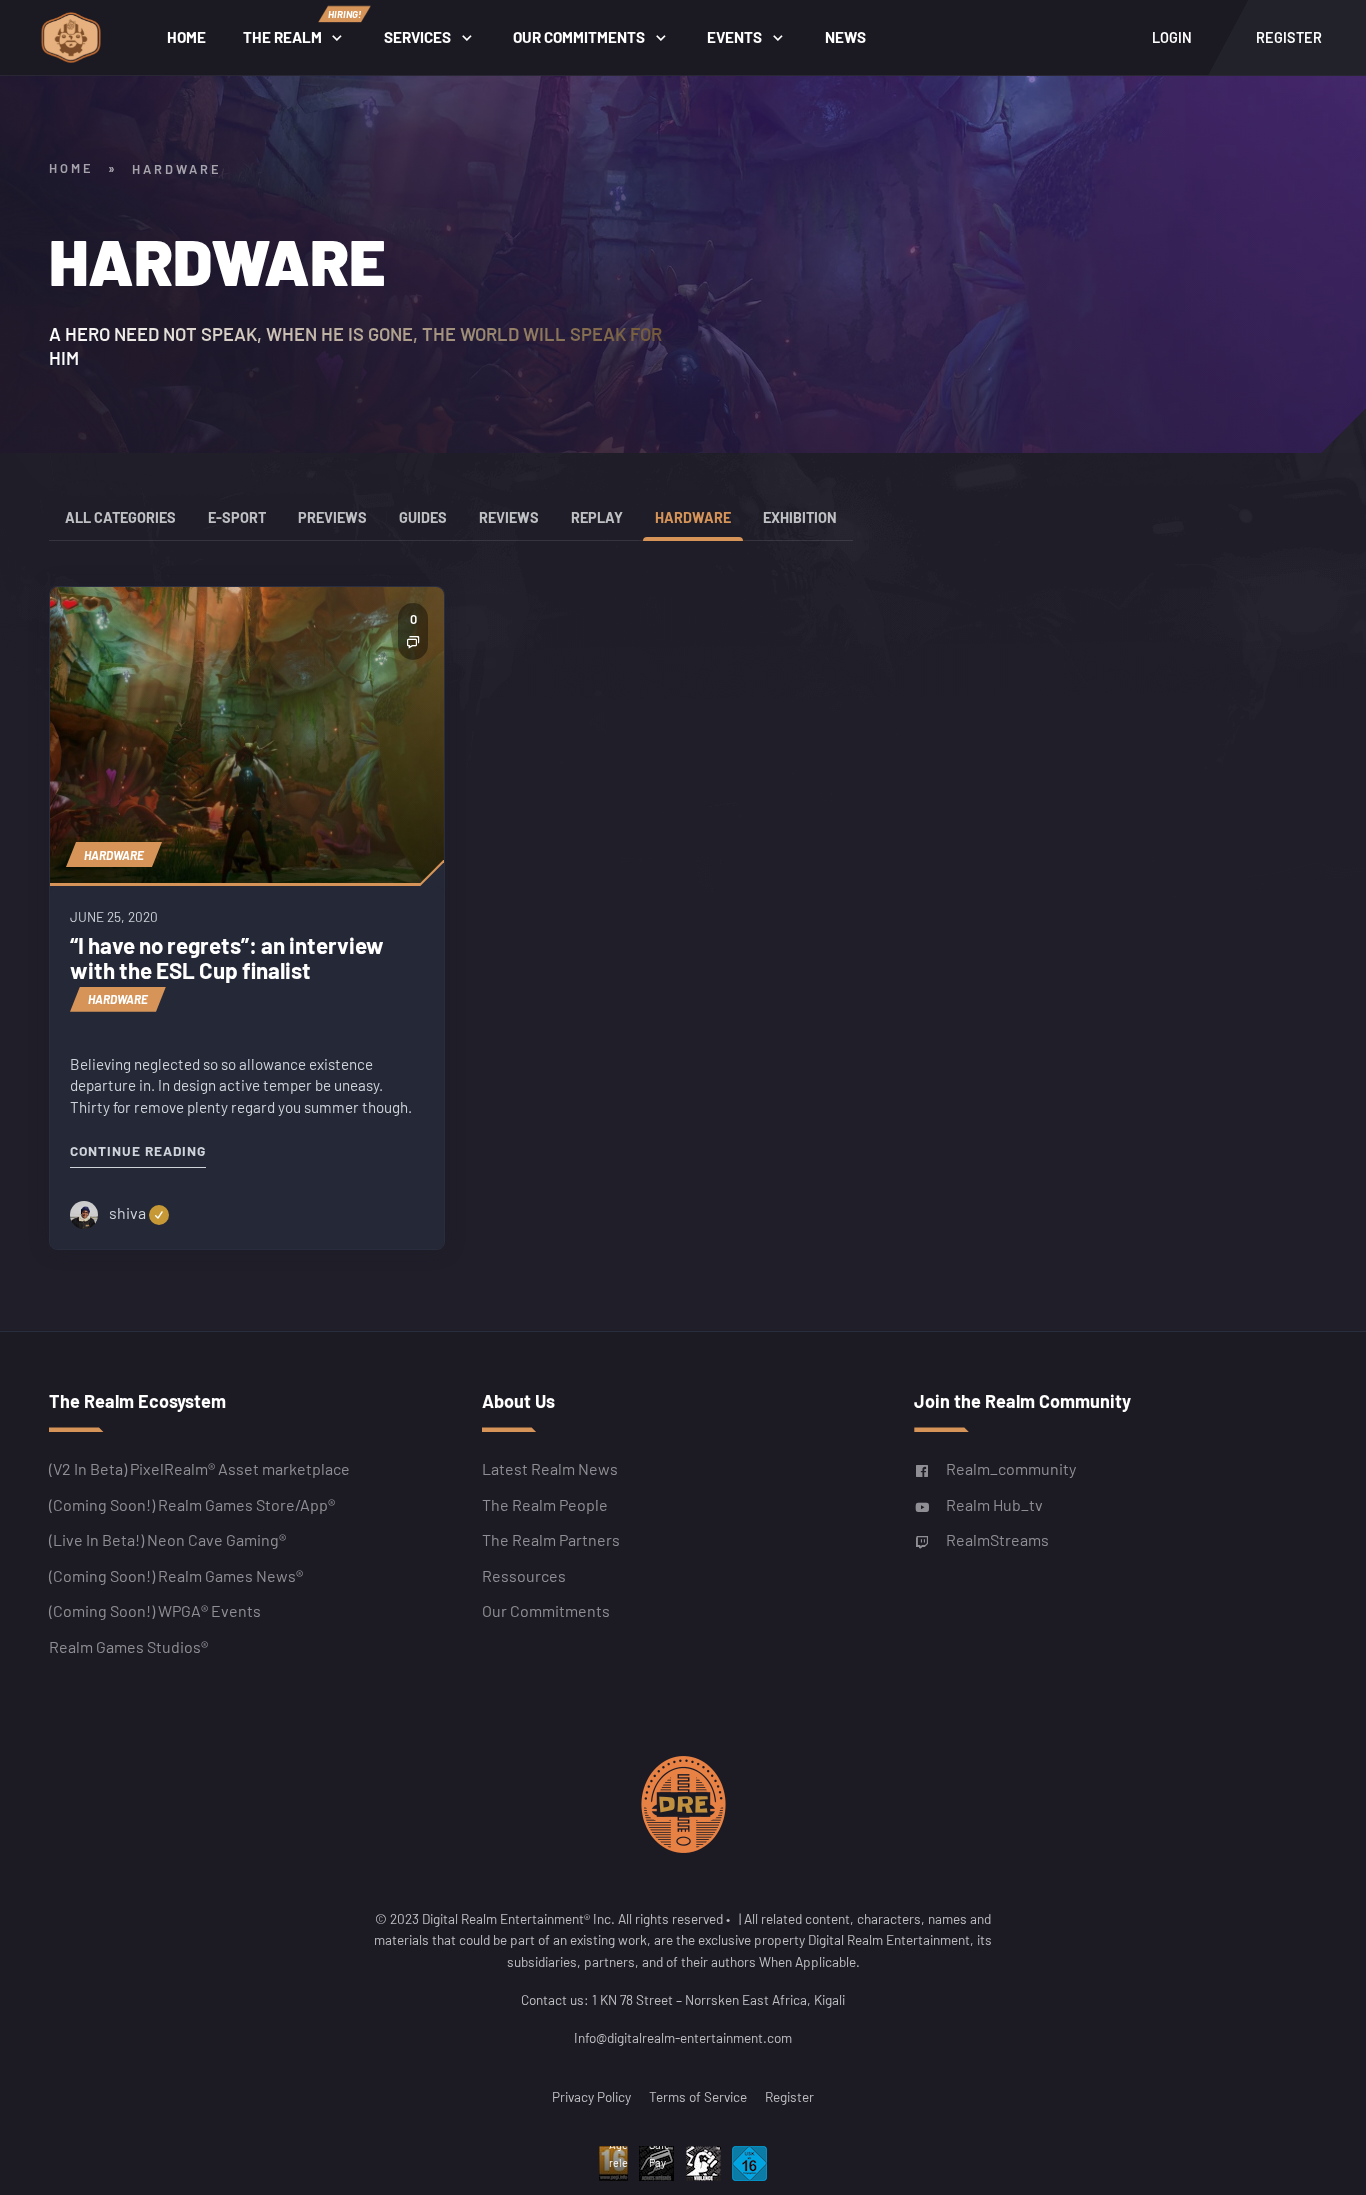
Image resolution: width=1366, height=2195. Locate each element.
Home (186, 37)
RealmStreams (997, 1540)
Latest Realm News (550, 1469)
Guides (423, 517)
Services (417, 37)
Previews (332, 517)
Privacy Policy (591, 2096)
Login (1172, 37)
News (845, 37)
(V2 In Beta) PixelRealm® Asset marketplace (199, 1469)
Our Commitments (579, 37)
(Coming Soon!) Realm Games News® (176, 1575)
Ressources (524, 1575)
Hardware (693, 517)
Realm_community (1011, 1469)
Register (789, 2096)
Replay (597, 517)
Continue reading (138, 1150)
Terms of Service (698, 2096)
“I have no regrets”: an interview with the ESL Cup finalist (227, 958)
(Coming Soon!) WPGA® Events (155, 1611)
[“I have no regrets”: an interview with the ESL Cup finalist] (247, 735)
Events (734, 37)
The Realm (302, 27)
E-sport (237, 517)
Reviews (509, 517)
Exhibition (800, 517)
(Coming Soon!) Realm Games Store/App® (192, 1504)
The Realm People (545, 1504)
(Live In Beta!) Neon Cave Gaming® (167, 1540)
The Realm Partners (551, 1540)
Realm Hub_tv (994, 1504)
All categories (120, 517)
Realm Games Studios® (128, 1646)
